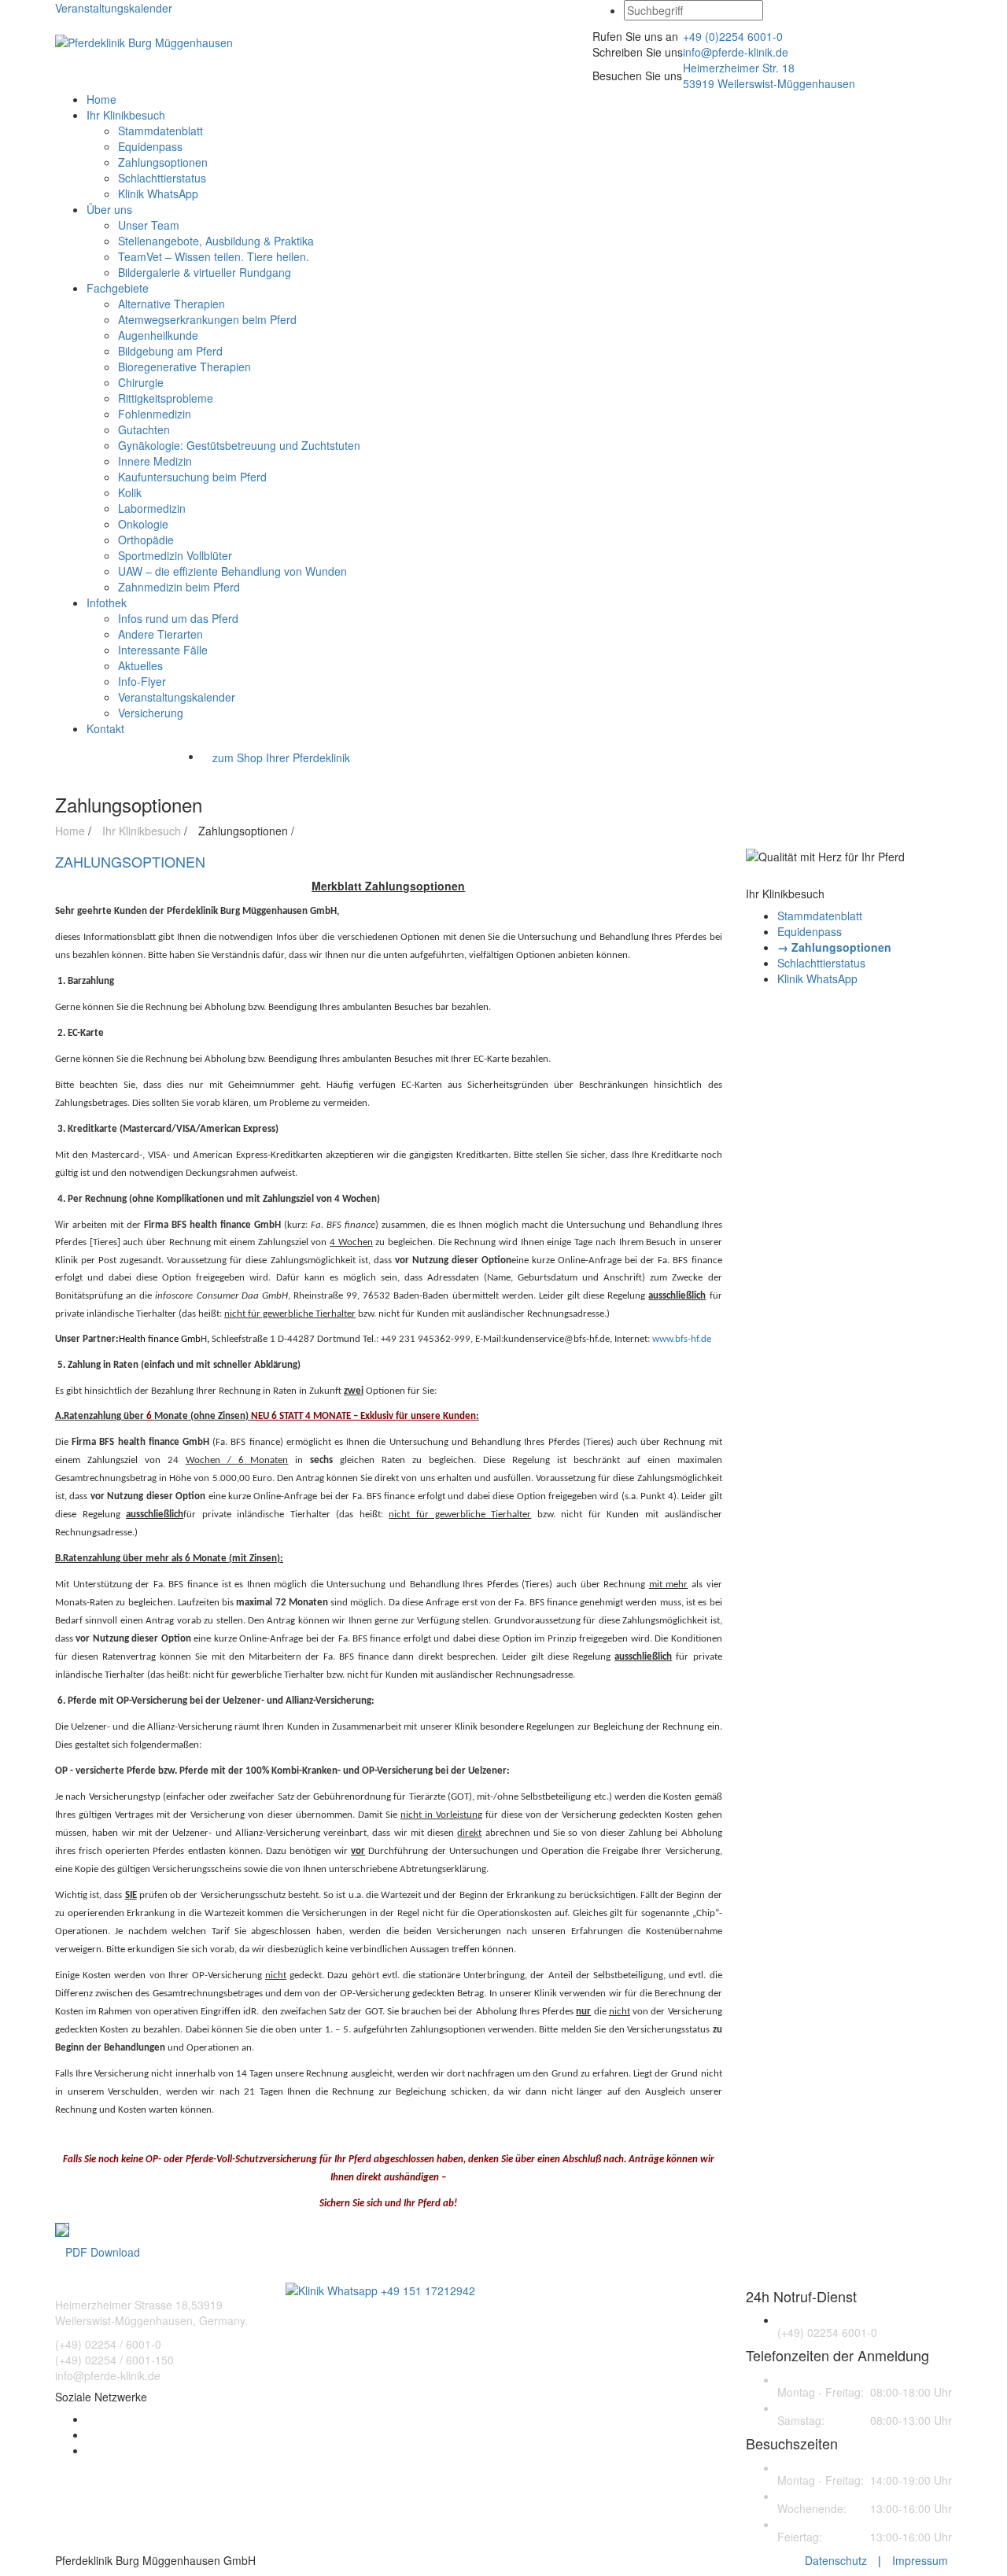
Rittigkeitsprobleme (166, 398)
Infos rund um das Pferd (178, 618)
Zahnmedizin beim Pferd (179, 587)
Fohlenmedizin (155, 414)
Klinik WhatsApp (158, 193)
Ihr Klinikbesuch (126, 115)
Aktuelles (140, 665)
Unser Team (149, 225)
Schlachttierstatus (162, 178)
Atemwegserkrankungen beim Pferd (207, 319)
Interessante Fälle (163, 650)
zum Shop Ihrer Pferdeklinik (281, 757)
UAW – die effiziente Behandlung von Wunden (232, 571)
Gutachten (144, 429)
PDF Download (103, 2252)
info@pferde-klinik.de (736, 52)
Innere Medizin (155, 461)
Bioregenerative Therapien (184, 367)
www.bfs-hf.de (682, 1339)
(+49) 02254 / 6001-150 (114, 2360)
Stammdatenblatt (160, 131)
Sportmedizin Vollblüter (175, 555)
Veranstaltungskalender (114, 8)
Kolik (130, 492)
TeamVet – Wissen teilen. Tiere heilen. (214, 256)
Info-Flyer (142, 681)
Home (101, 99)
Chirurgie (141, 382)
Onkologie (143, 524)
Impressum (920, 2560)
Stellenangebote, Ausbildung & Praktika (216, 241)
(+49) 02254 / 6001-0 (108, 2344)
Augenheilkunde (158, 335)
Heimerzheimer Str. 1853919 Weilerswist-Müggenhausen (769, 76)
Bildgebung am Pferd (170, 351)
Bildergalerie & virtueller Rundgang (205, 272)
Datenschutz (836, 2560)
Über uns (109, 209)
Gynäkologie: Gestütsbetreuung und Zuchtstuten (239, 445)
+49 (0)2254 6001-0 (733, 36)
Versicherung (151, 713)
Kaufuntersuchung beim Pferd (192, 477)
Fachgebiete (118, 288)
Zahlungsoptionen (163, 162)
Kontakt (105, 728)
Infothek (107, 603)
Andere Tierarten (160, 634)
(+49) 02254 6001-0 (827, 2332)
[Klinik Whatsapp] (380, 2289)
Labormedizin (152, 508)
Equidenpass (150, 146)
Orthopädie (146, 540)
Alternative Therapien (172, 304)
